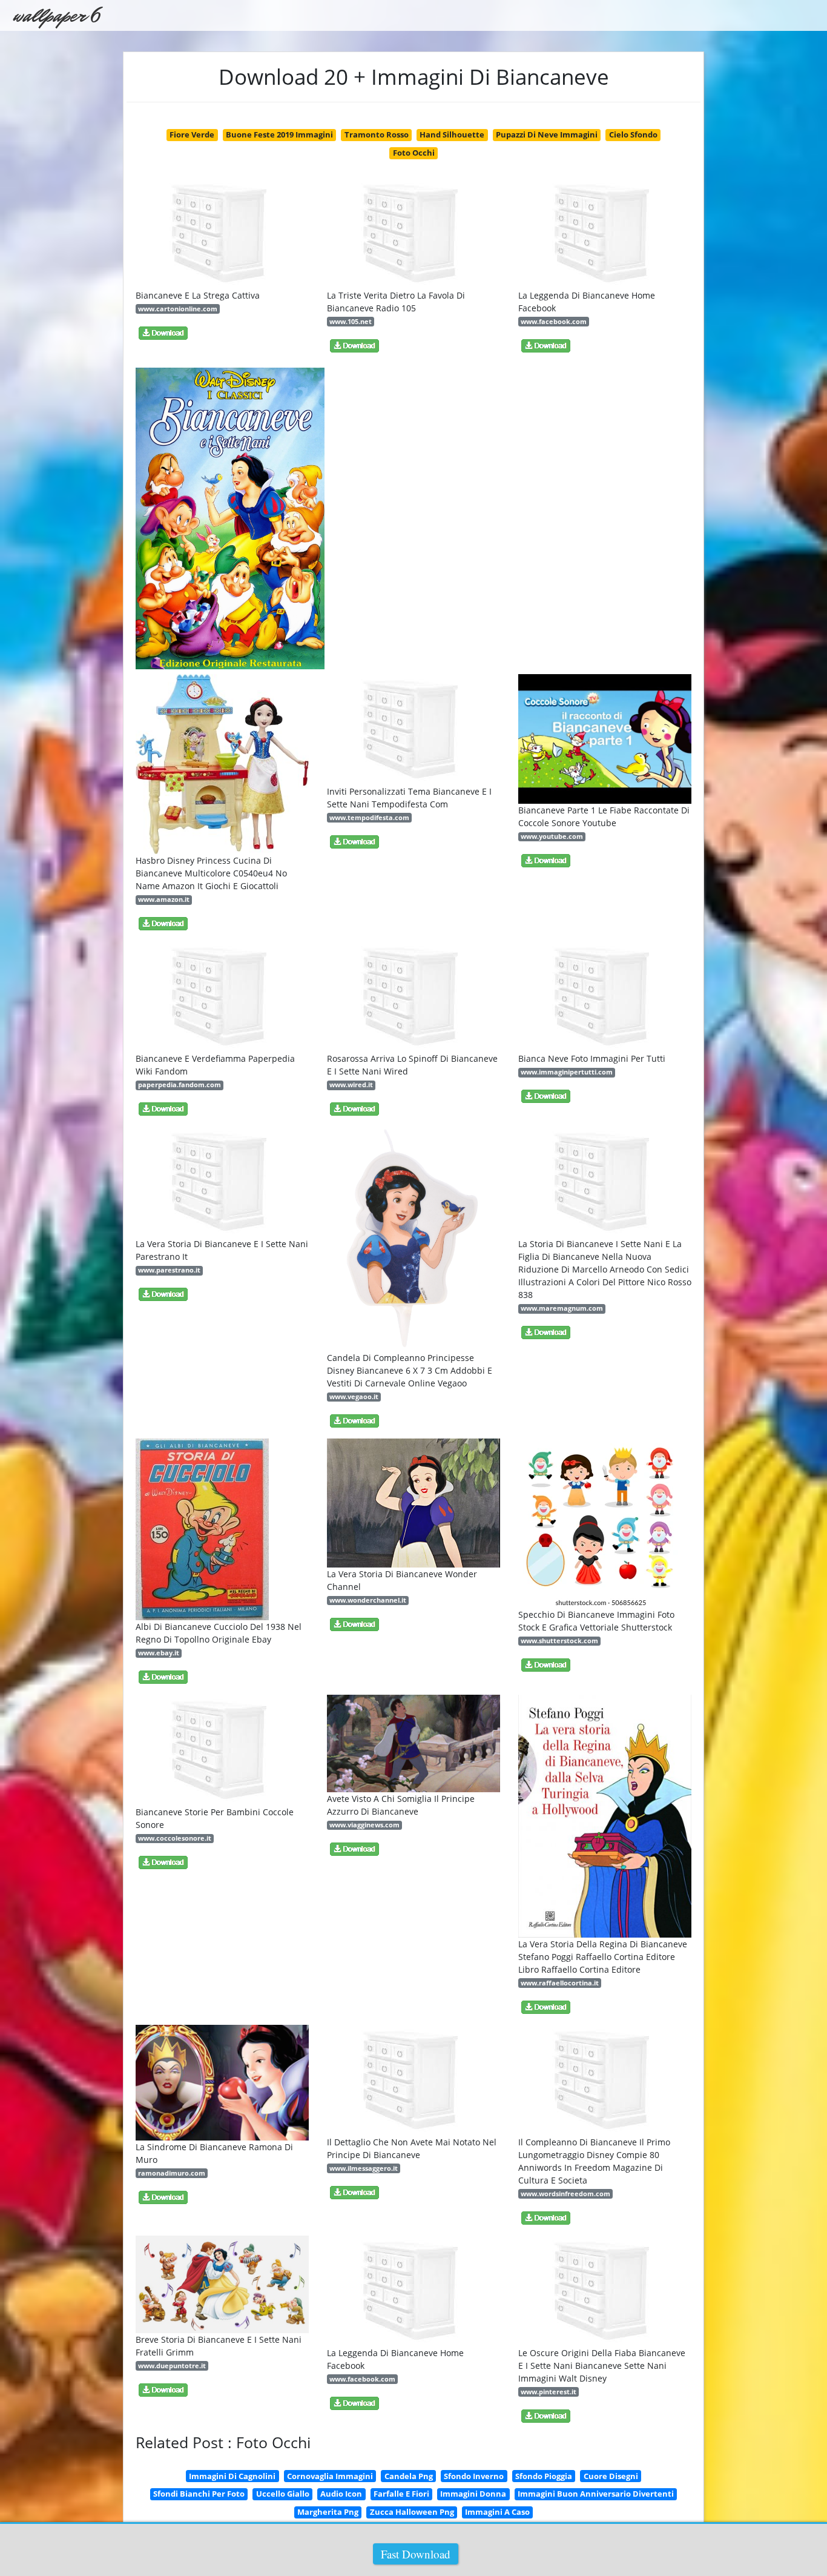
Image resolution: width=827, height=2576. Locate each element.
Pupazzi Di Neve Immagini (547, 134)
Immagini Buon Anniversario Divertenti (596, 2494)
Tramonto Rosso (377, 134)
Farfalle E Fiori (401, 2494)
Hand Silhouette (452, 134)
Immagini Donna (473, 2494)
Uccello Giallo (283, 2494)
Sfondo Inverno (474, 2476)
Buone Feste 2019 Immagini (279, 134)
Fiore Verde (192, 134)
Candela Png (409, 2476)
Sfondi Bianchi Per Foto (199, 2494)
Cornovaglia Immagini (330, 2476)
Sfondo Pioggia (544, 2476)
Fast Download (416, 2554)
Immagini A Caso (497, 2512)
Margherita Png (328, 2512)
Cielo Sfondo (633, 134)
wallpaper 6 (56, 15)
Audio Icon (341, 2494)
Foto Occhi (414, 153)
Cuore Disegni (611, 2476)
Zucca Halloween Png (412, 2512)
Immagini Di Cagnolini (232, 2476)
